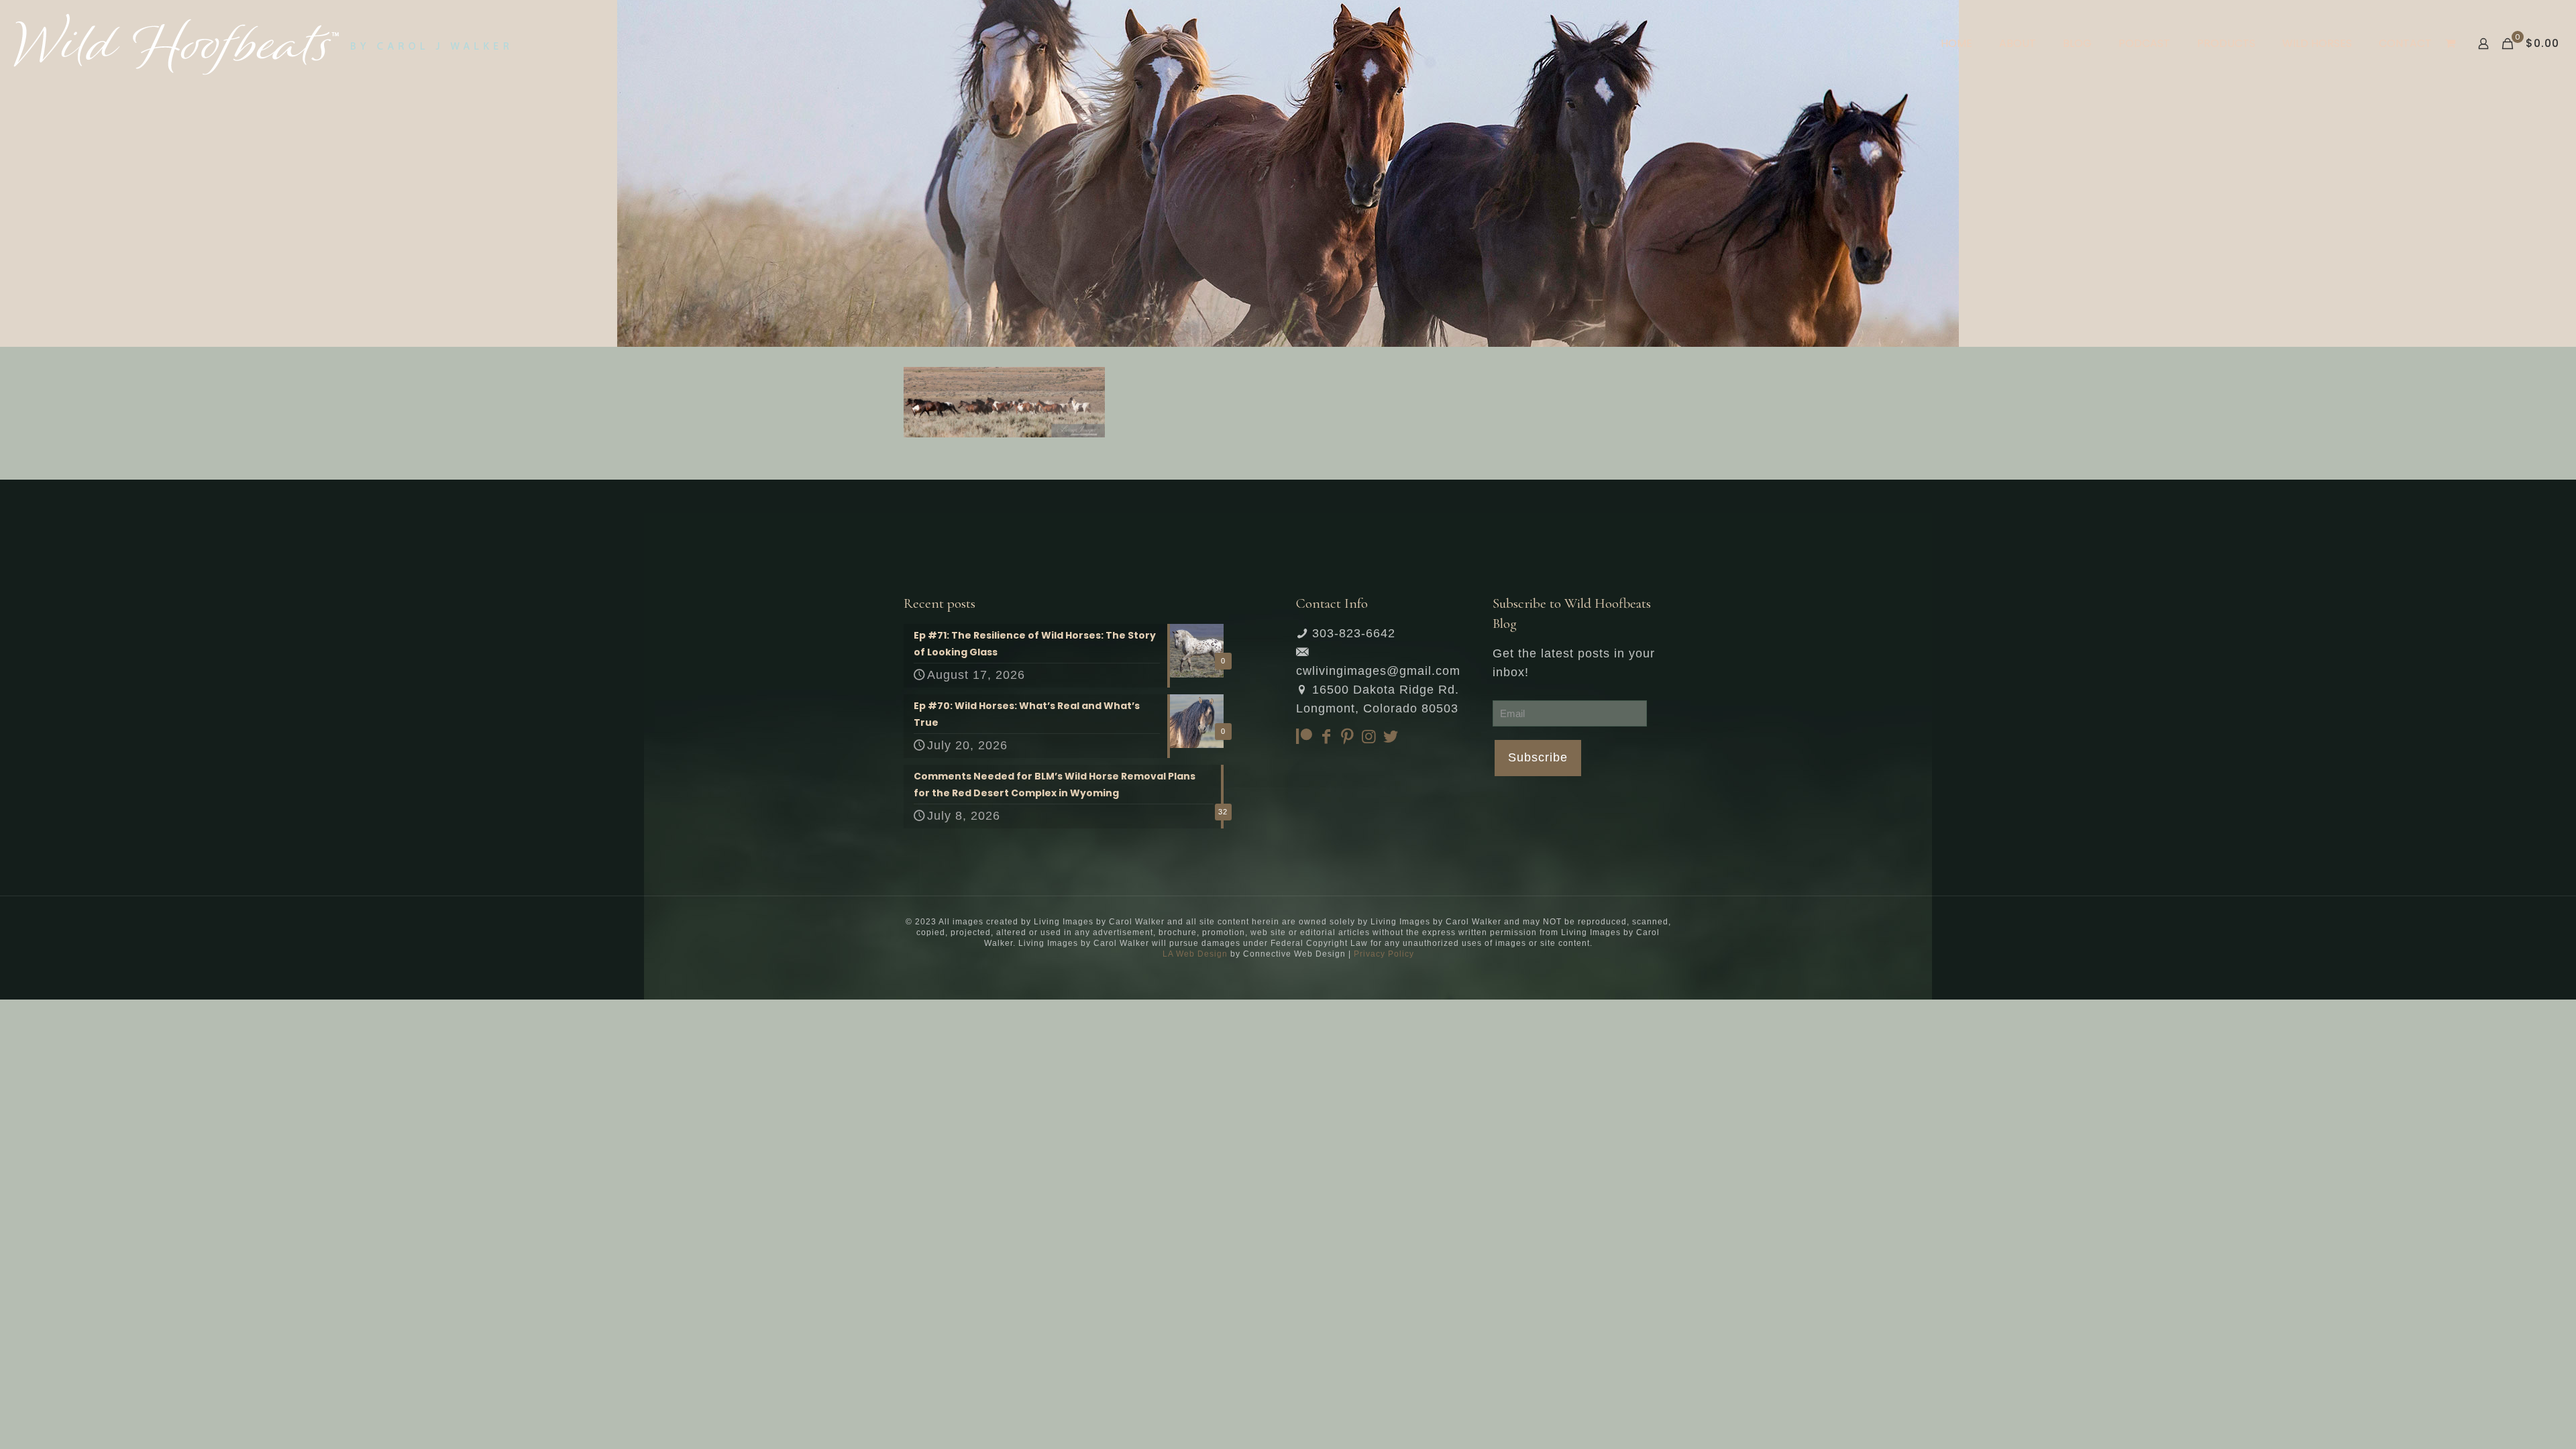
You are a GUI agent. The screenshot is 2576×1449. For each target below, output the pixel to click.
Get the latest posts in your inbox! (1574, 663)
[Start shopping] (2452, 44)
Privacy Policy (1384, 954)
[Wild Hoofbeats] (261, 44)
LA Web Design (1195, 954)
